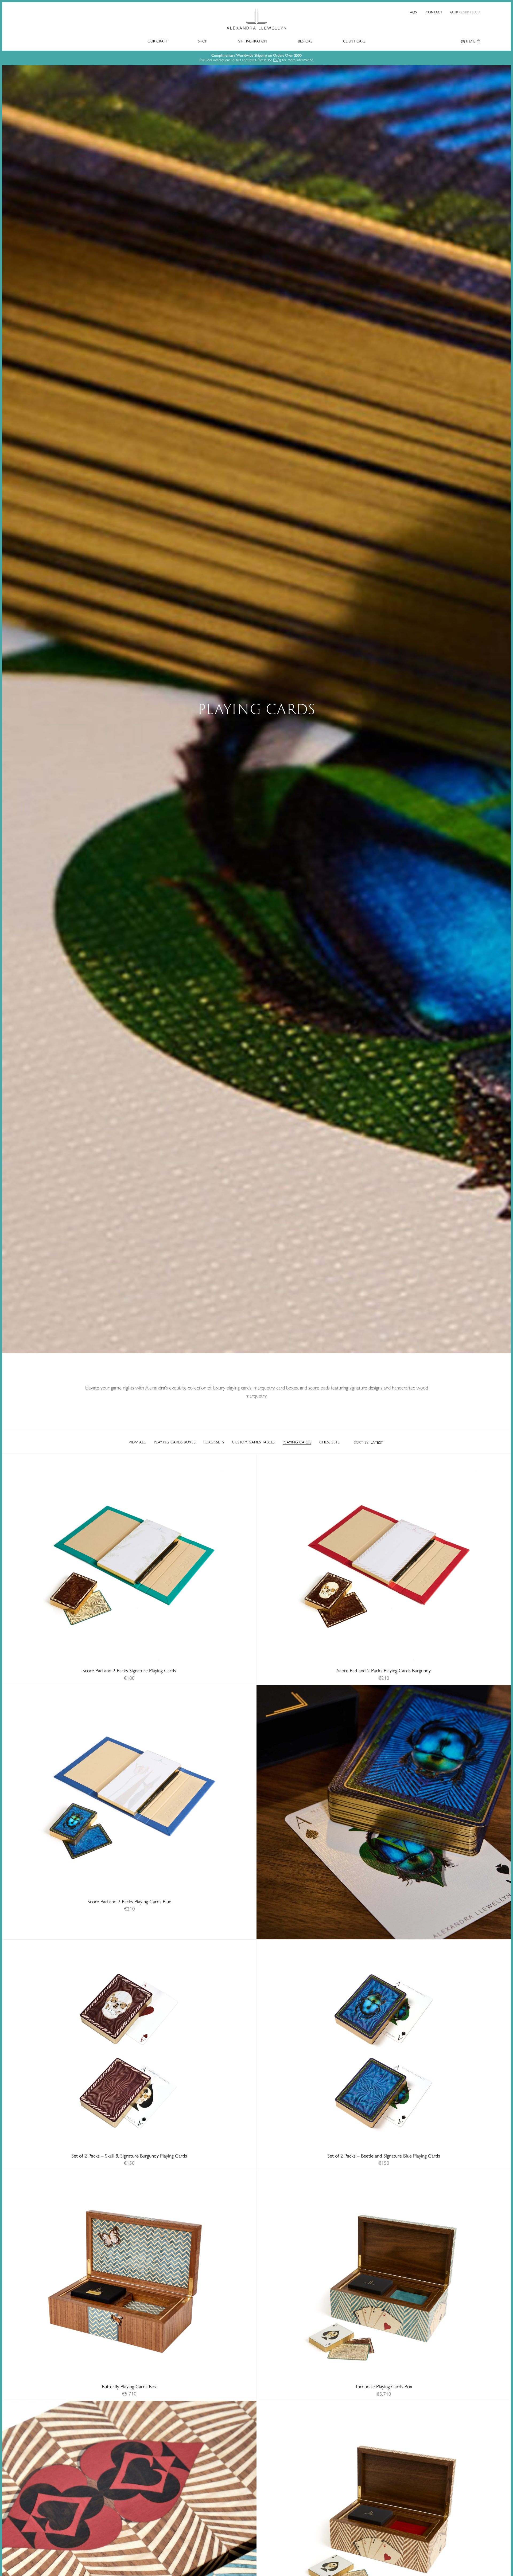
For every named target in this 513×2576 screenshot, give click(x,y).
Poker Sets (214, 1442)
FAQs (413, 12)
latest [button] (369, 1443)
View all (137, 1442)
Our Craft (157, 41)
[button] (39, 1566)
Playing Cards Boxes (175, 1442)
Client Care (354, 41)
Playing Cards (297, 1442)
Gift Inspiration (252, 41)
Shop (203, 41)
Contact (434, 12)
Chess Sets (329, 1442)
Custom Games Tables (253, 1442)
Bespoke (305, 41)
